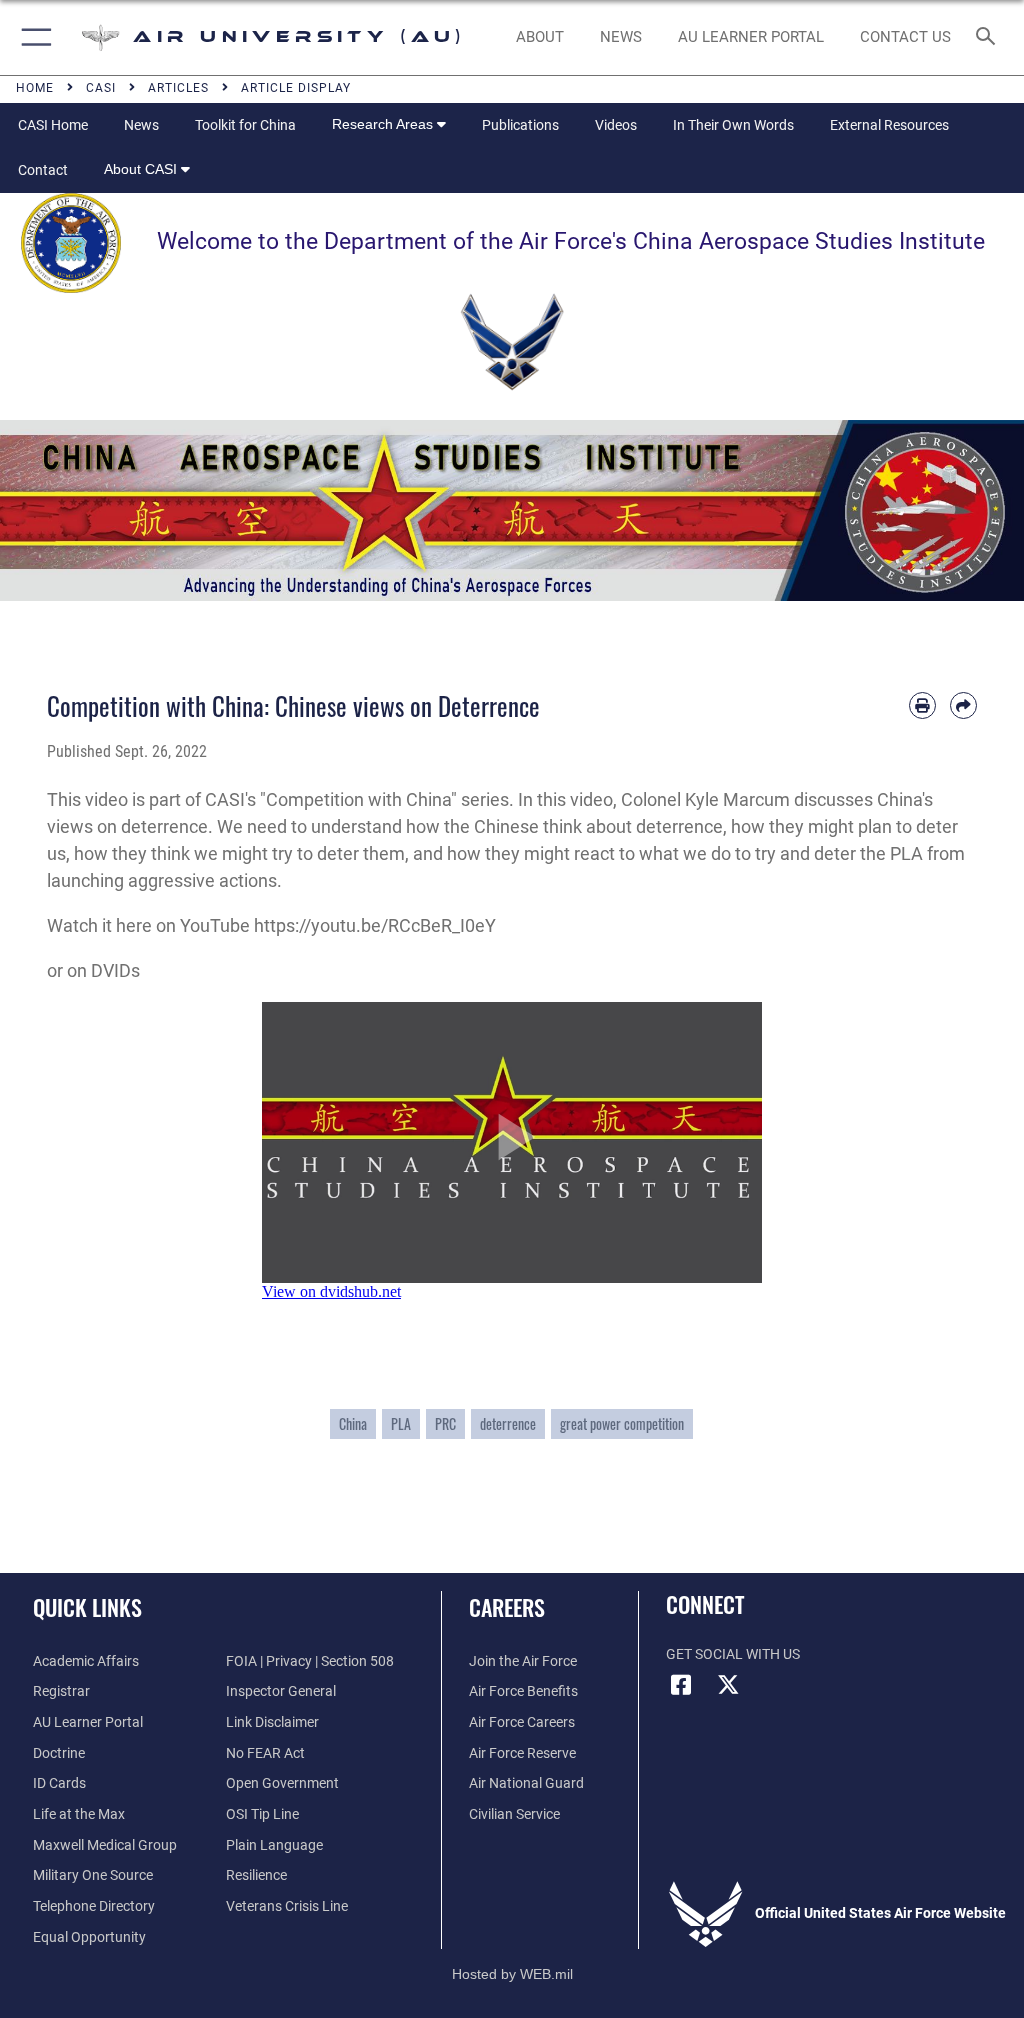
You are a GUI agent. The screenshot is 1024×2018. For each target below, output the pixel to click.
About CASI (142, 169)
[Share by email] (963, 705)
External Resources (889, 125)
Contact (43, 170)
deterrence (508, 1424)
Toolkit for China (245, 125)
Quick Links (87, 1607)
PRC (445, 1424)
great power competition (622, 1424)
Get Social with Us (733, 1654)
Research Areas (384, 124)
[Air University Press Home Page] (512, 508)
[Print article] (922, 705)
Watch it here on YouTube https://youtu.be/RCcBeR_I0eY (271, 925)
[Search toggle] (989, 37)
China (353, 1424)
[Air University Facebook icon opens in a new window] (681, 1685)
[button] (32, 37)
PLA (401, 1424)
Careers (507, 1607)
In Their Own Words (733, 125)
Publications (520, 125)
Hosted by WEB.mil (512, 1974)
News (141, 125)
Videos (616, 125)
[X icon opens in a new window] (729, 1685)
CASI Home (53, 125)
